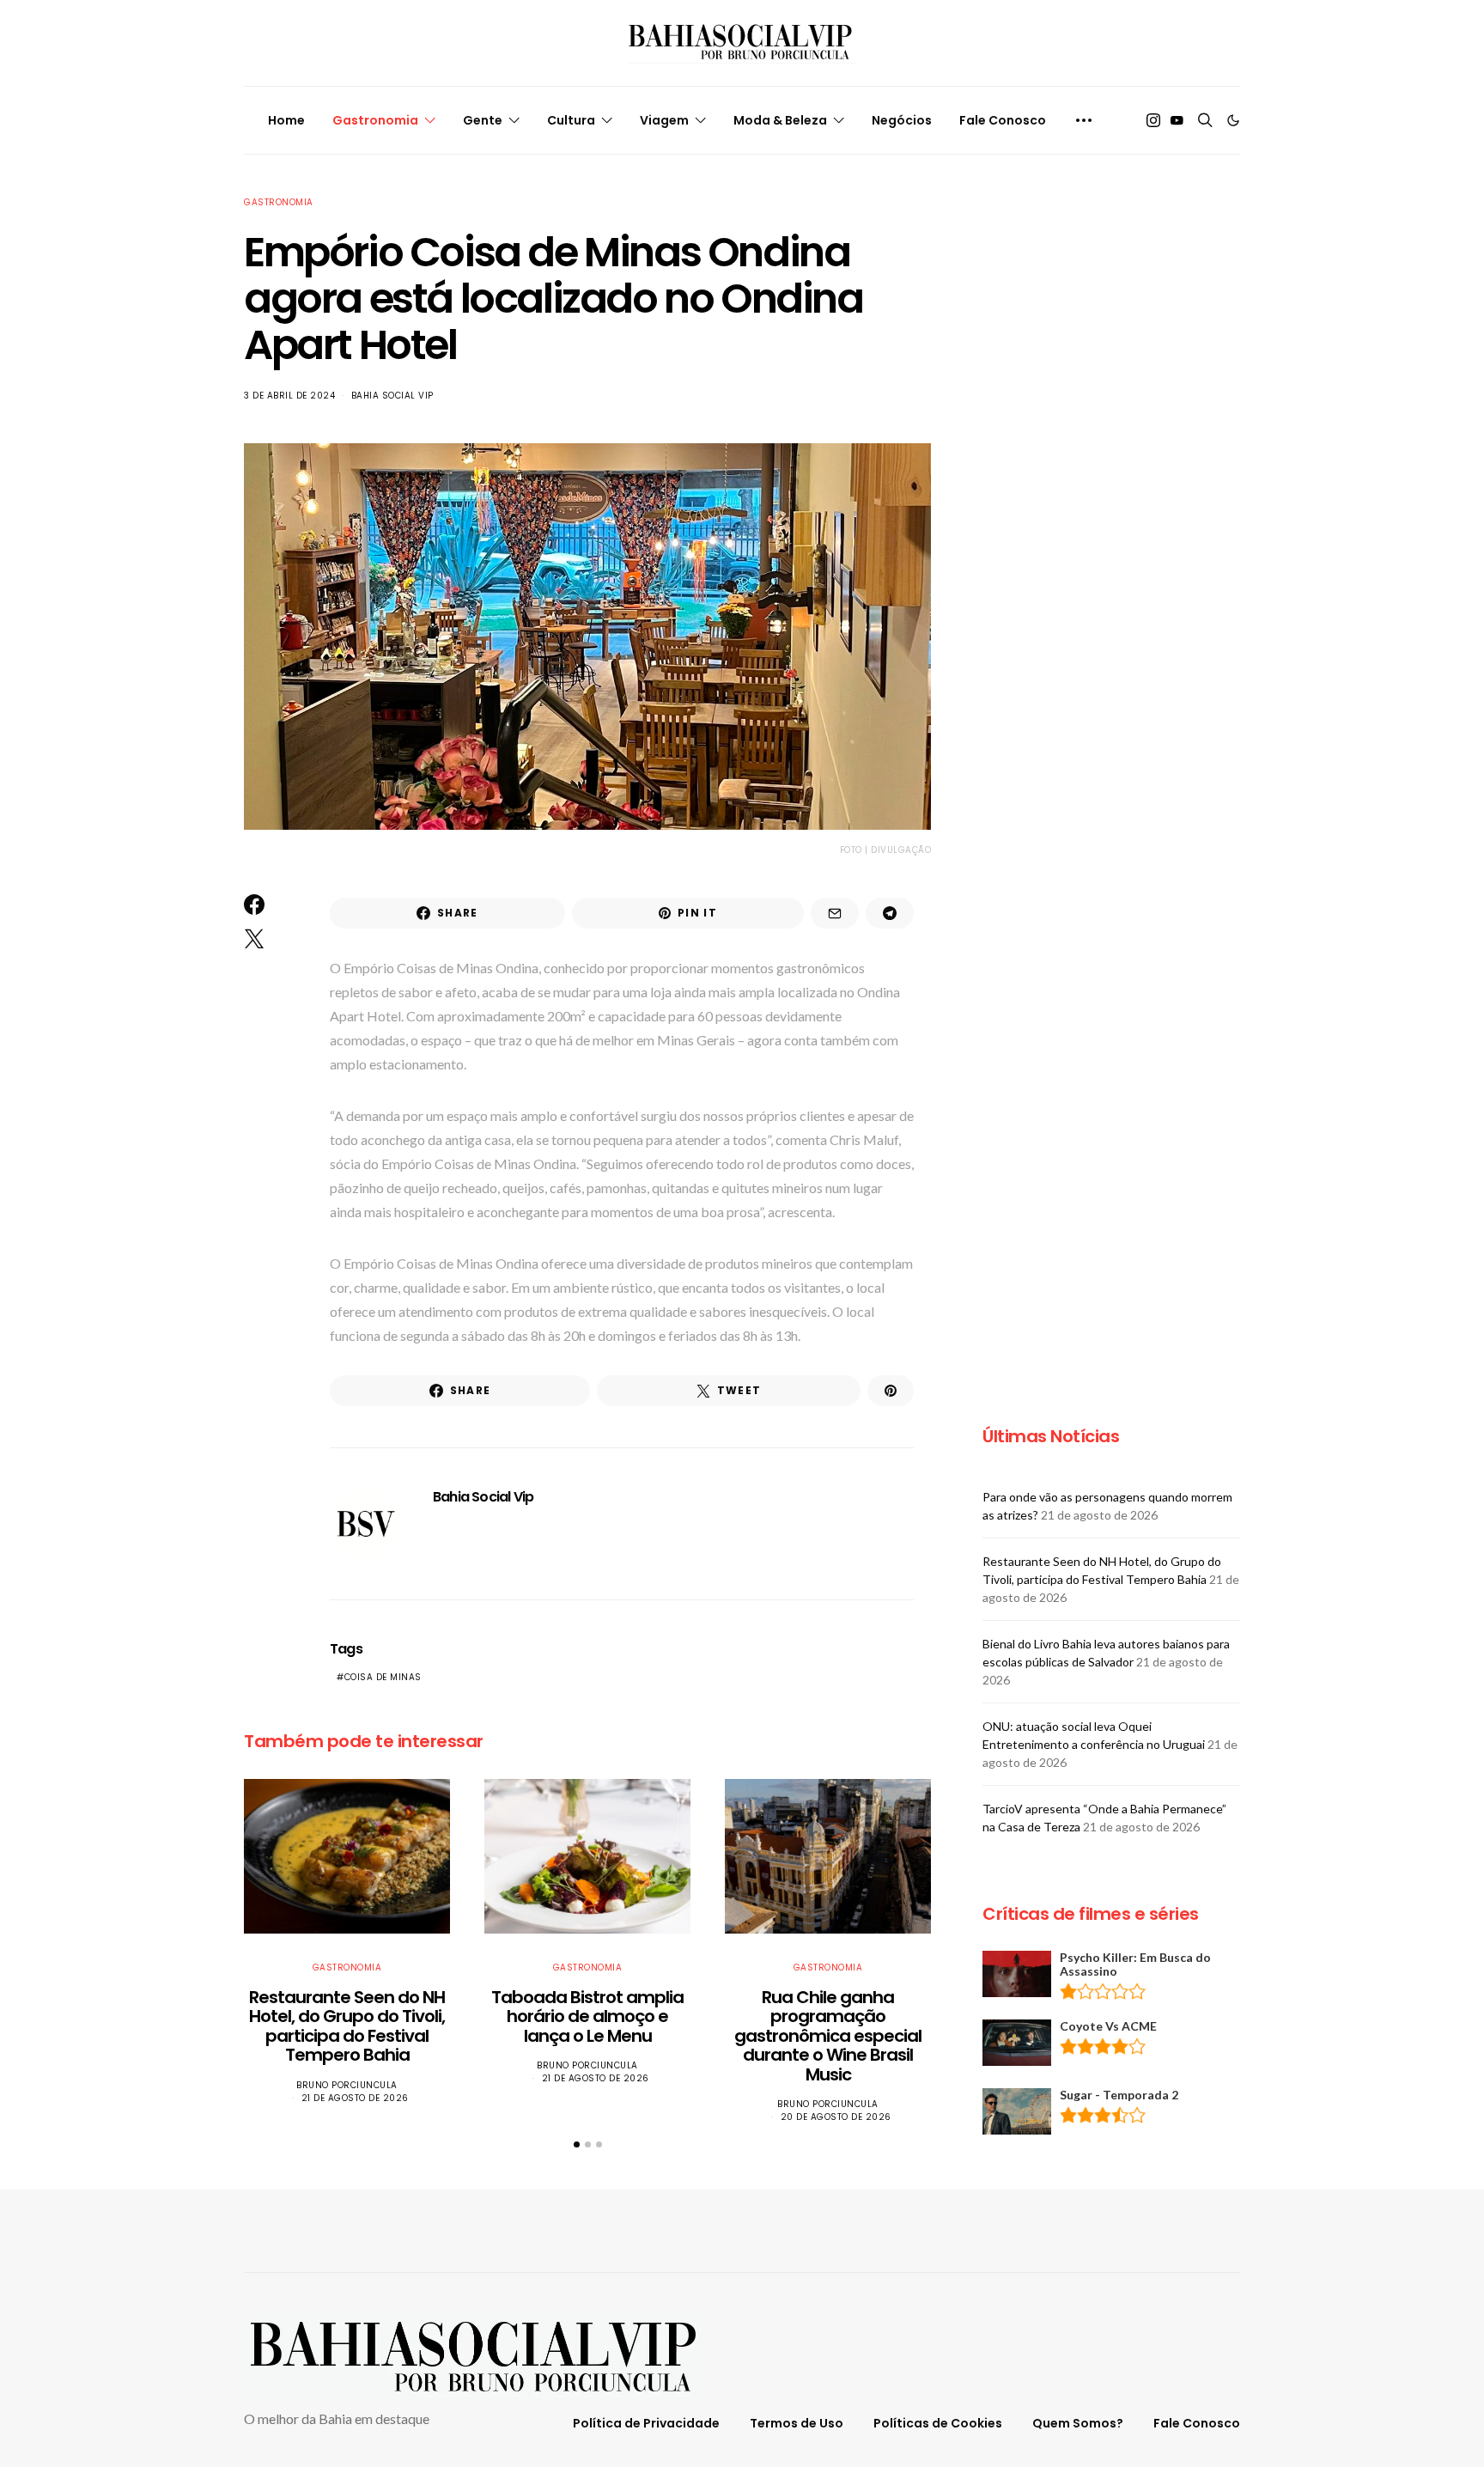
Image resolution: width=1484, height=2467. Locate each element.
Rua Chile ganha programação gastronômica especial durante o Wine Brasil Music (828, 2036)
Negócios (902, 120)
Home (286, 120)
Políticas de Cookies (938, 2423)
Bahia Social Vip (392, 396)
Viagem (664, 120)
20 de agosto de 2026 (836, 2117)
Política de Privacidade (646, 2423)
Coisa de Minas (383, 1677)
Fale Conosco (1003, 120)
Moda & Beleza (780, 120)
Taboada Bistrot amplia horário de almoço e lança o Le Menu (587, 2016)
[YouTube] (1177, 120)
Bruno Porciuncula (347, 2085)
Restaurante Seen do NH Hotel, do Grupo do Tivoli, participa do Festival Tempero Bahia (347, 2026)
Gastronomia (375, 120)
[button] (1233, 120)
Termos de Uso (797, 2423)
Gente (483, 120)
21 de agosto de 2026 (355, 2098)
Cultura (571, 120)
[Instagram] (1153, 120)
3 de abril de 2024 (289, 396)
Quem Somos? (1078, 2423)
